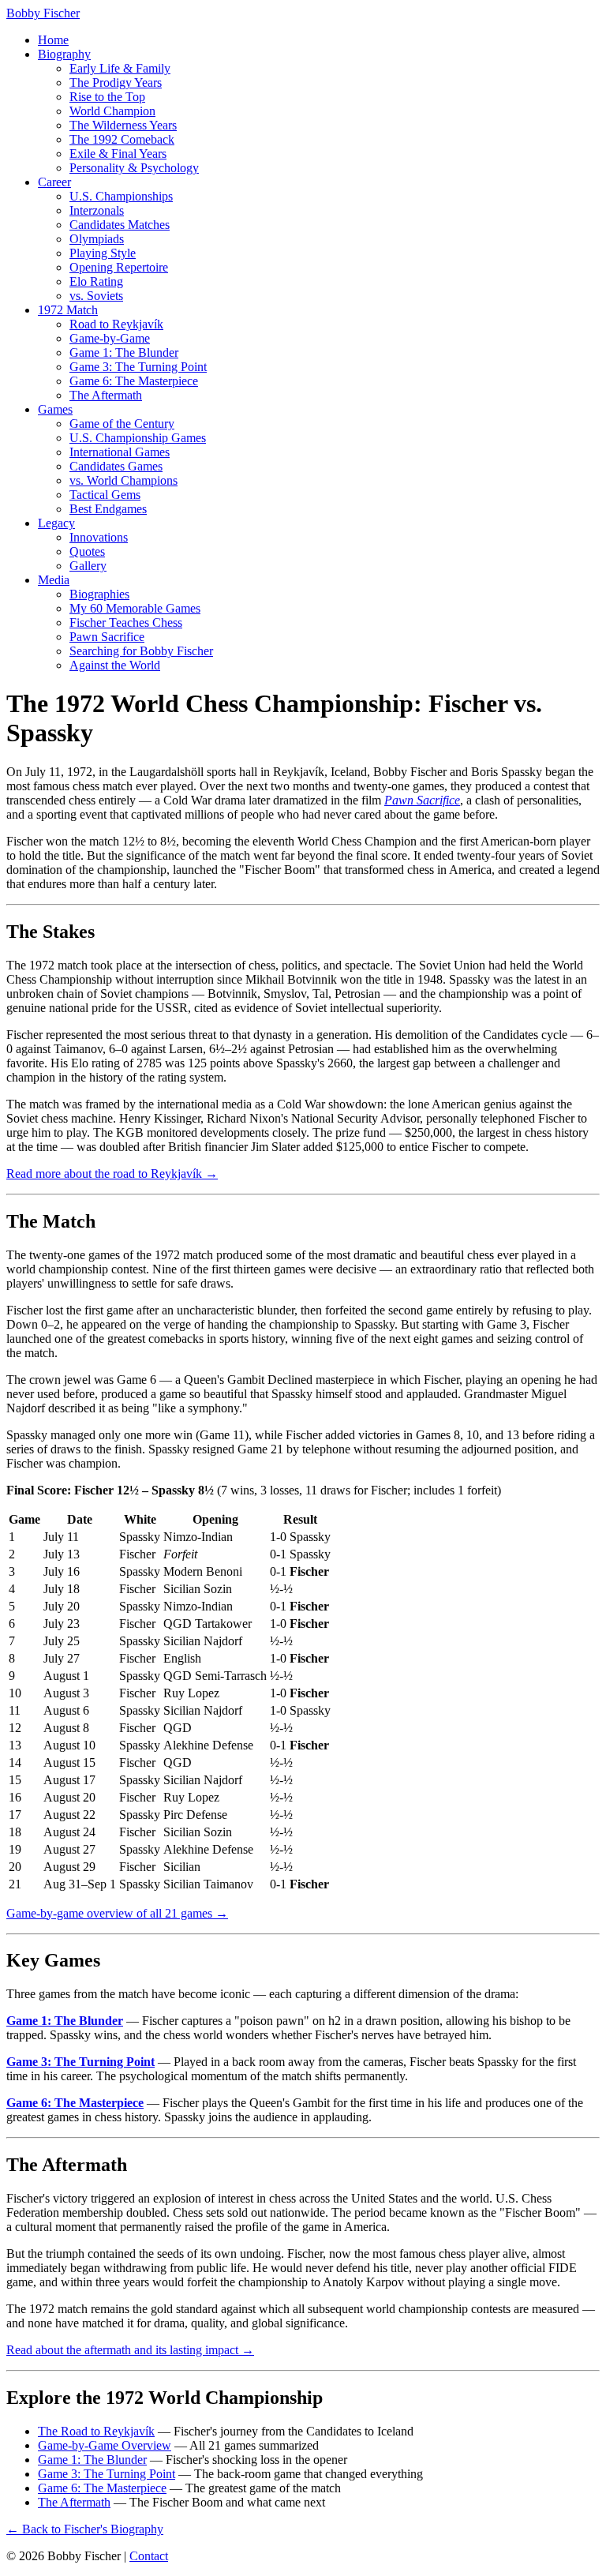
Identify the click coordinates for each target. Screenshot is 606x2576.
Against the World (115, 665)
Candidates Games (116, 466)
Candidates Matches (120, 225)
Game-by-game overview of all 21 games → (117, 1913)
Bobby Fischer (43, 13)
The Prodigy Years (116, 82)
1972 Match (68, 310)
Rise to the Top (107, 97)
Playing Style (103, 253)
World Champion (112, 111)
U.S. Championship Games (138, 438)
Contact (149, 2556)
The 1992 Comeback (122, 139)
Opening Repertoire (119, 267)
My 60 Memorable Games (135, 608)
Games (55, 409)
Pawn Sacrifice (107, 637)
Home (53, 40)
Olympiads (97, 239)
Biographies (99, 594)
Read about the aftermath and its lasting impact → (130, 2350)
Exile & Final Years (118, 154)
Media (54, 580)
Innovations (99, 537)
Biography (64, 54)
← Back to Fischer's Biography (85, 2529)
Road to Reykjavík (116, 324)
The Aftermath (106, 395)
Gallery (88, 566)
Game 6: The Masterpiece (134, 381)
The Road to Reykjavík (96, 2431)
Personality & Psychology (134, 168)
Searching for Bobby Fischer (141, 651)
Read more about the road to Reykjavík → (112, 1174)
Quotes (87, 551)
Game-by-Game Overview (105, 2445)
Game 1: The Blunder (124, 352)
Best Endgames (108, 509)
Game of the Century (122, 424)
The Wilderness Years (123, 125)
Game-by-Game (110, 338)
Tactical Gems (105, 495)
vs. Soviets (96, 296)
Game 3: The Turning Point (138, 367)
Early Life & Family (120, 68)
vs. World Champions (123, 480)
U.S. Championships (121, 196)
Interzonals (97, 210)
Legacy (56, 523)
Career (54, 182)
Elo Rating (96, 281)
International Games (120, 452)
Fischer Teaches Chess (126, 622)
